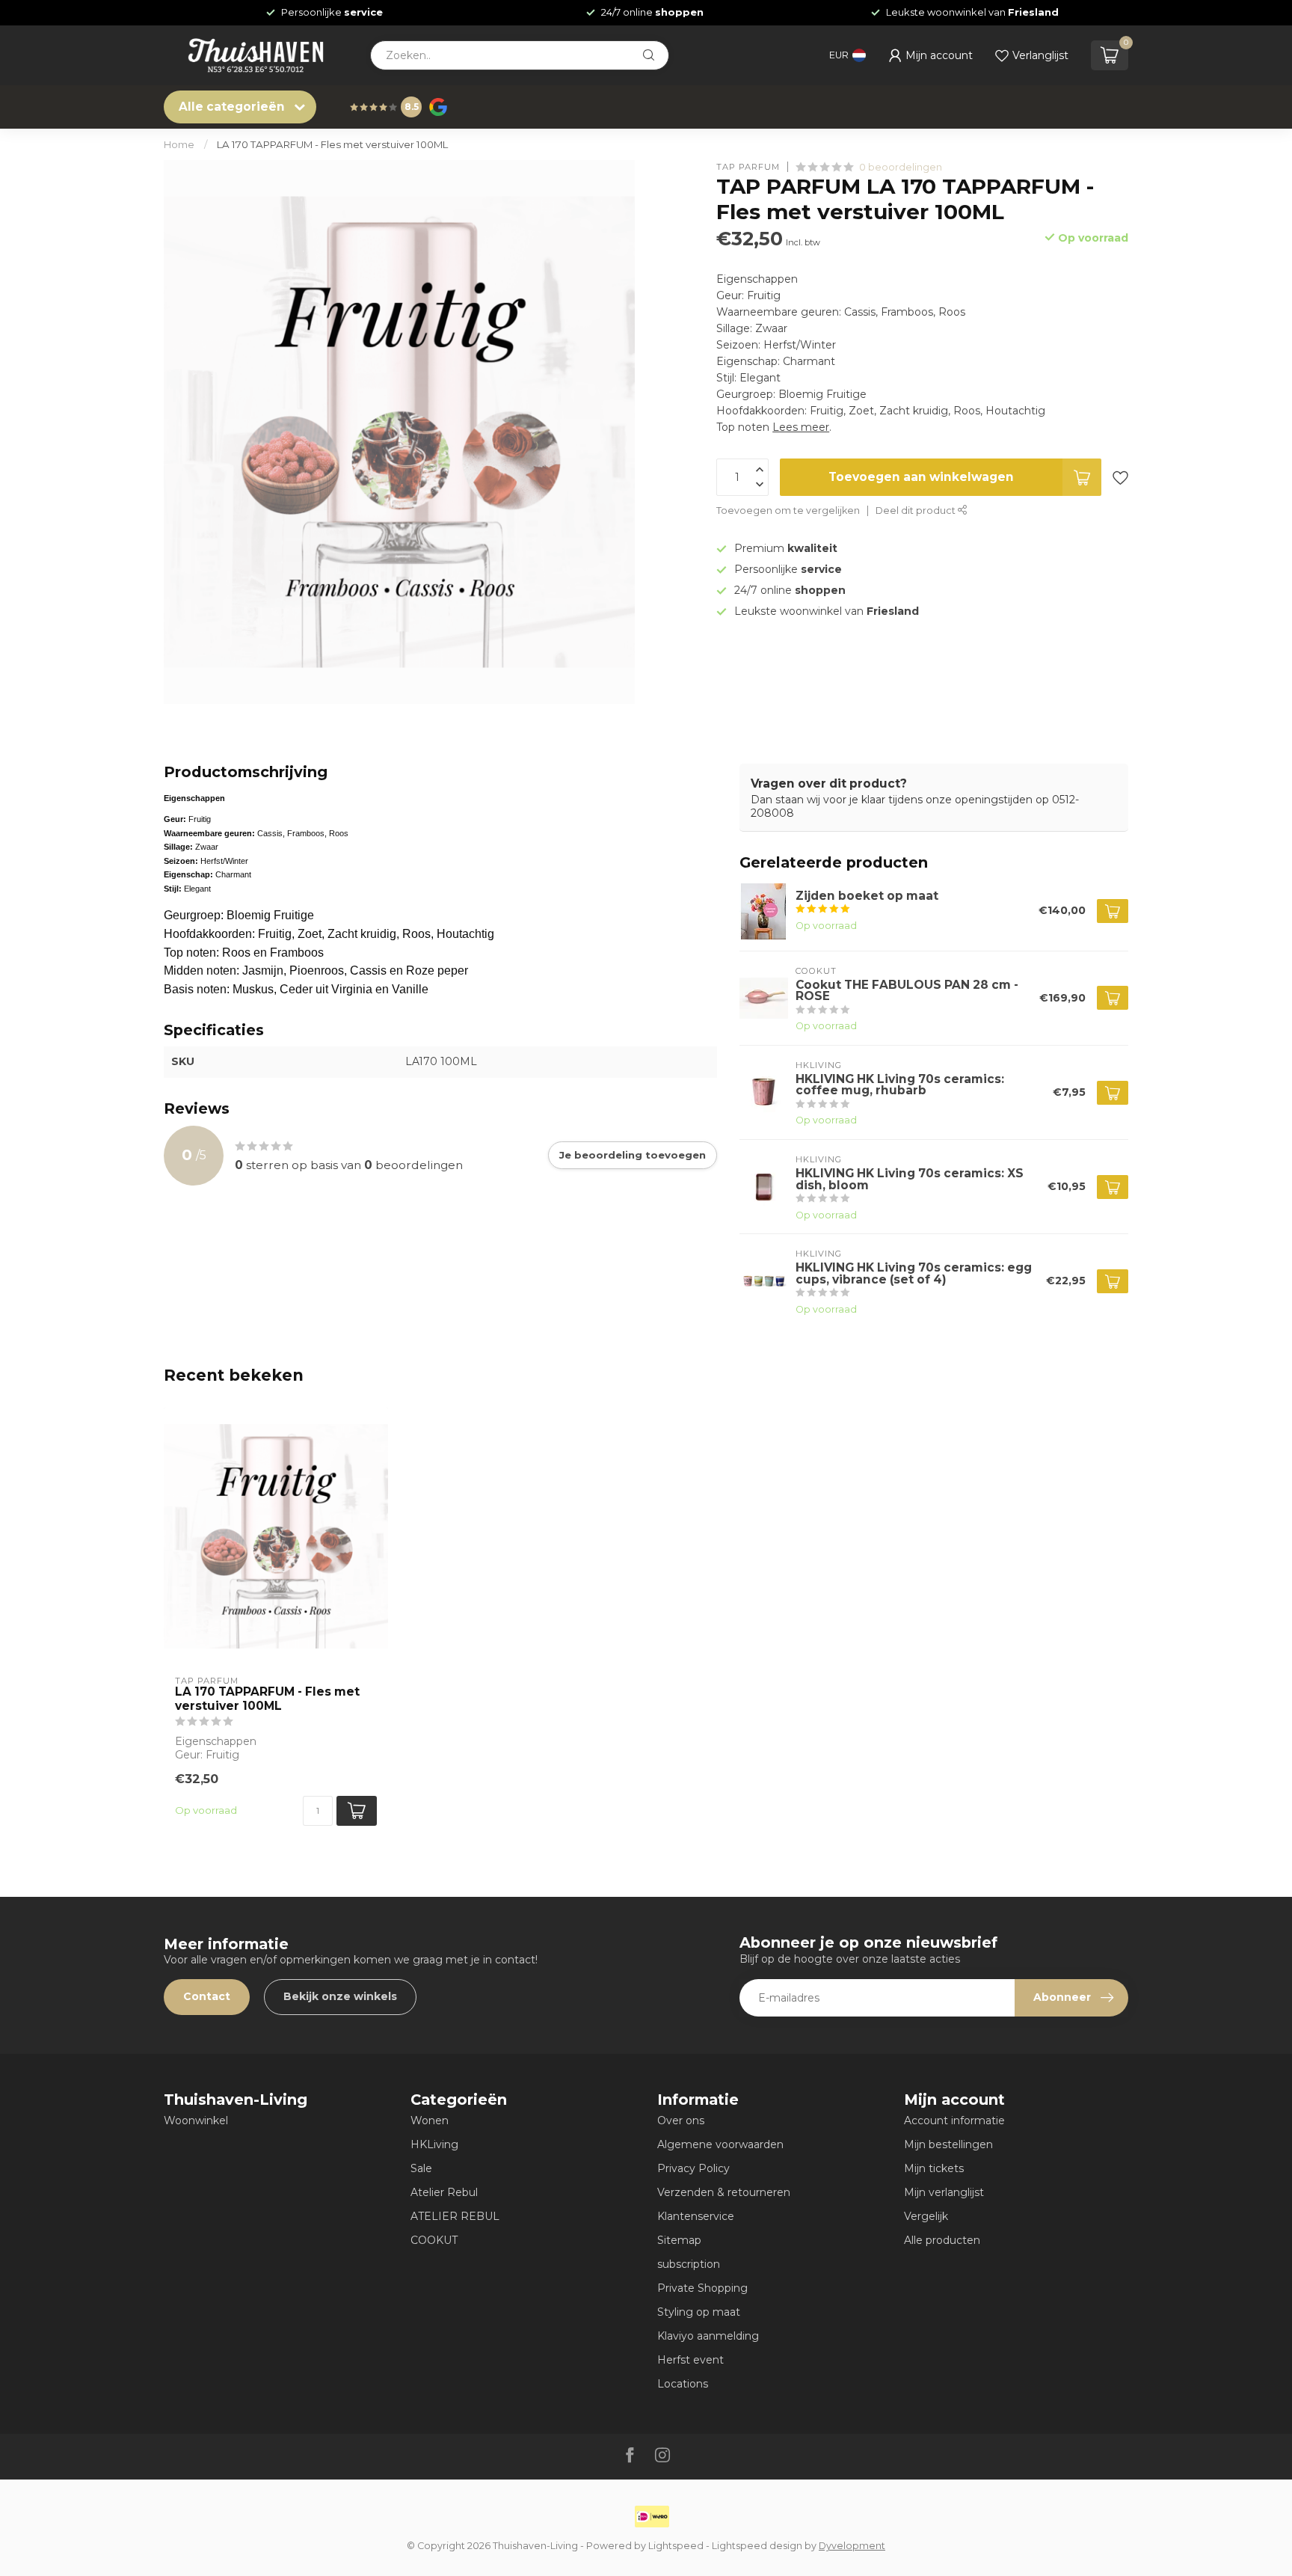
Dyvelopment (852, 2546)
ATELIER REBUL (455, 2216)
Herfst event (690, 2360)
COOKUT (434, 2240)
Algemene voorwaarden (720, 2144)
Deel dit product (917, 510)
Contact (207, 1996)
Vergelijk (926, 2216)
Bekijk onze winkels (340, 1996)
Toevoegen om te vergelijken (788, 510)
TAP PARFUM (748, 167)
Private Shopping (702, 2288)
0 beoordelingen (901, 167)
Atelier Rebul (444, 2192)
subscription (689, 2264)
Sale (421, 2168)
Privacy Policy (693, 2168)
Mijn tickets (934, 2168)
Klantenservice (696, 2216)
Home (179, 144)
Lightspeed (676, 2546)
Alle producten (942, 2240)
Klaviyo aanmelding (708, 2336)
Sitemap (679, 2240)
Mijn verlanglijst (944, 2192)
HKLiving (434, 2144)
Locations (683, 2384)
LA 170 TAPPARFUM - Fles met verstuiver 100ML (332, 144)
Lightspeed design (757, 2546)
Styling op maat (699, 2312)
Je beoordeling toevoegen (633, 1155)
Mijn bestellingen (948, 2144)
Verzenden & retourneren (724, 2192)
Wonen (430, 2120)
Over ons (681, 2120)
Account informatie (954, 2120)
